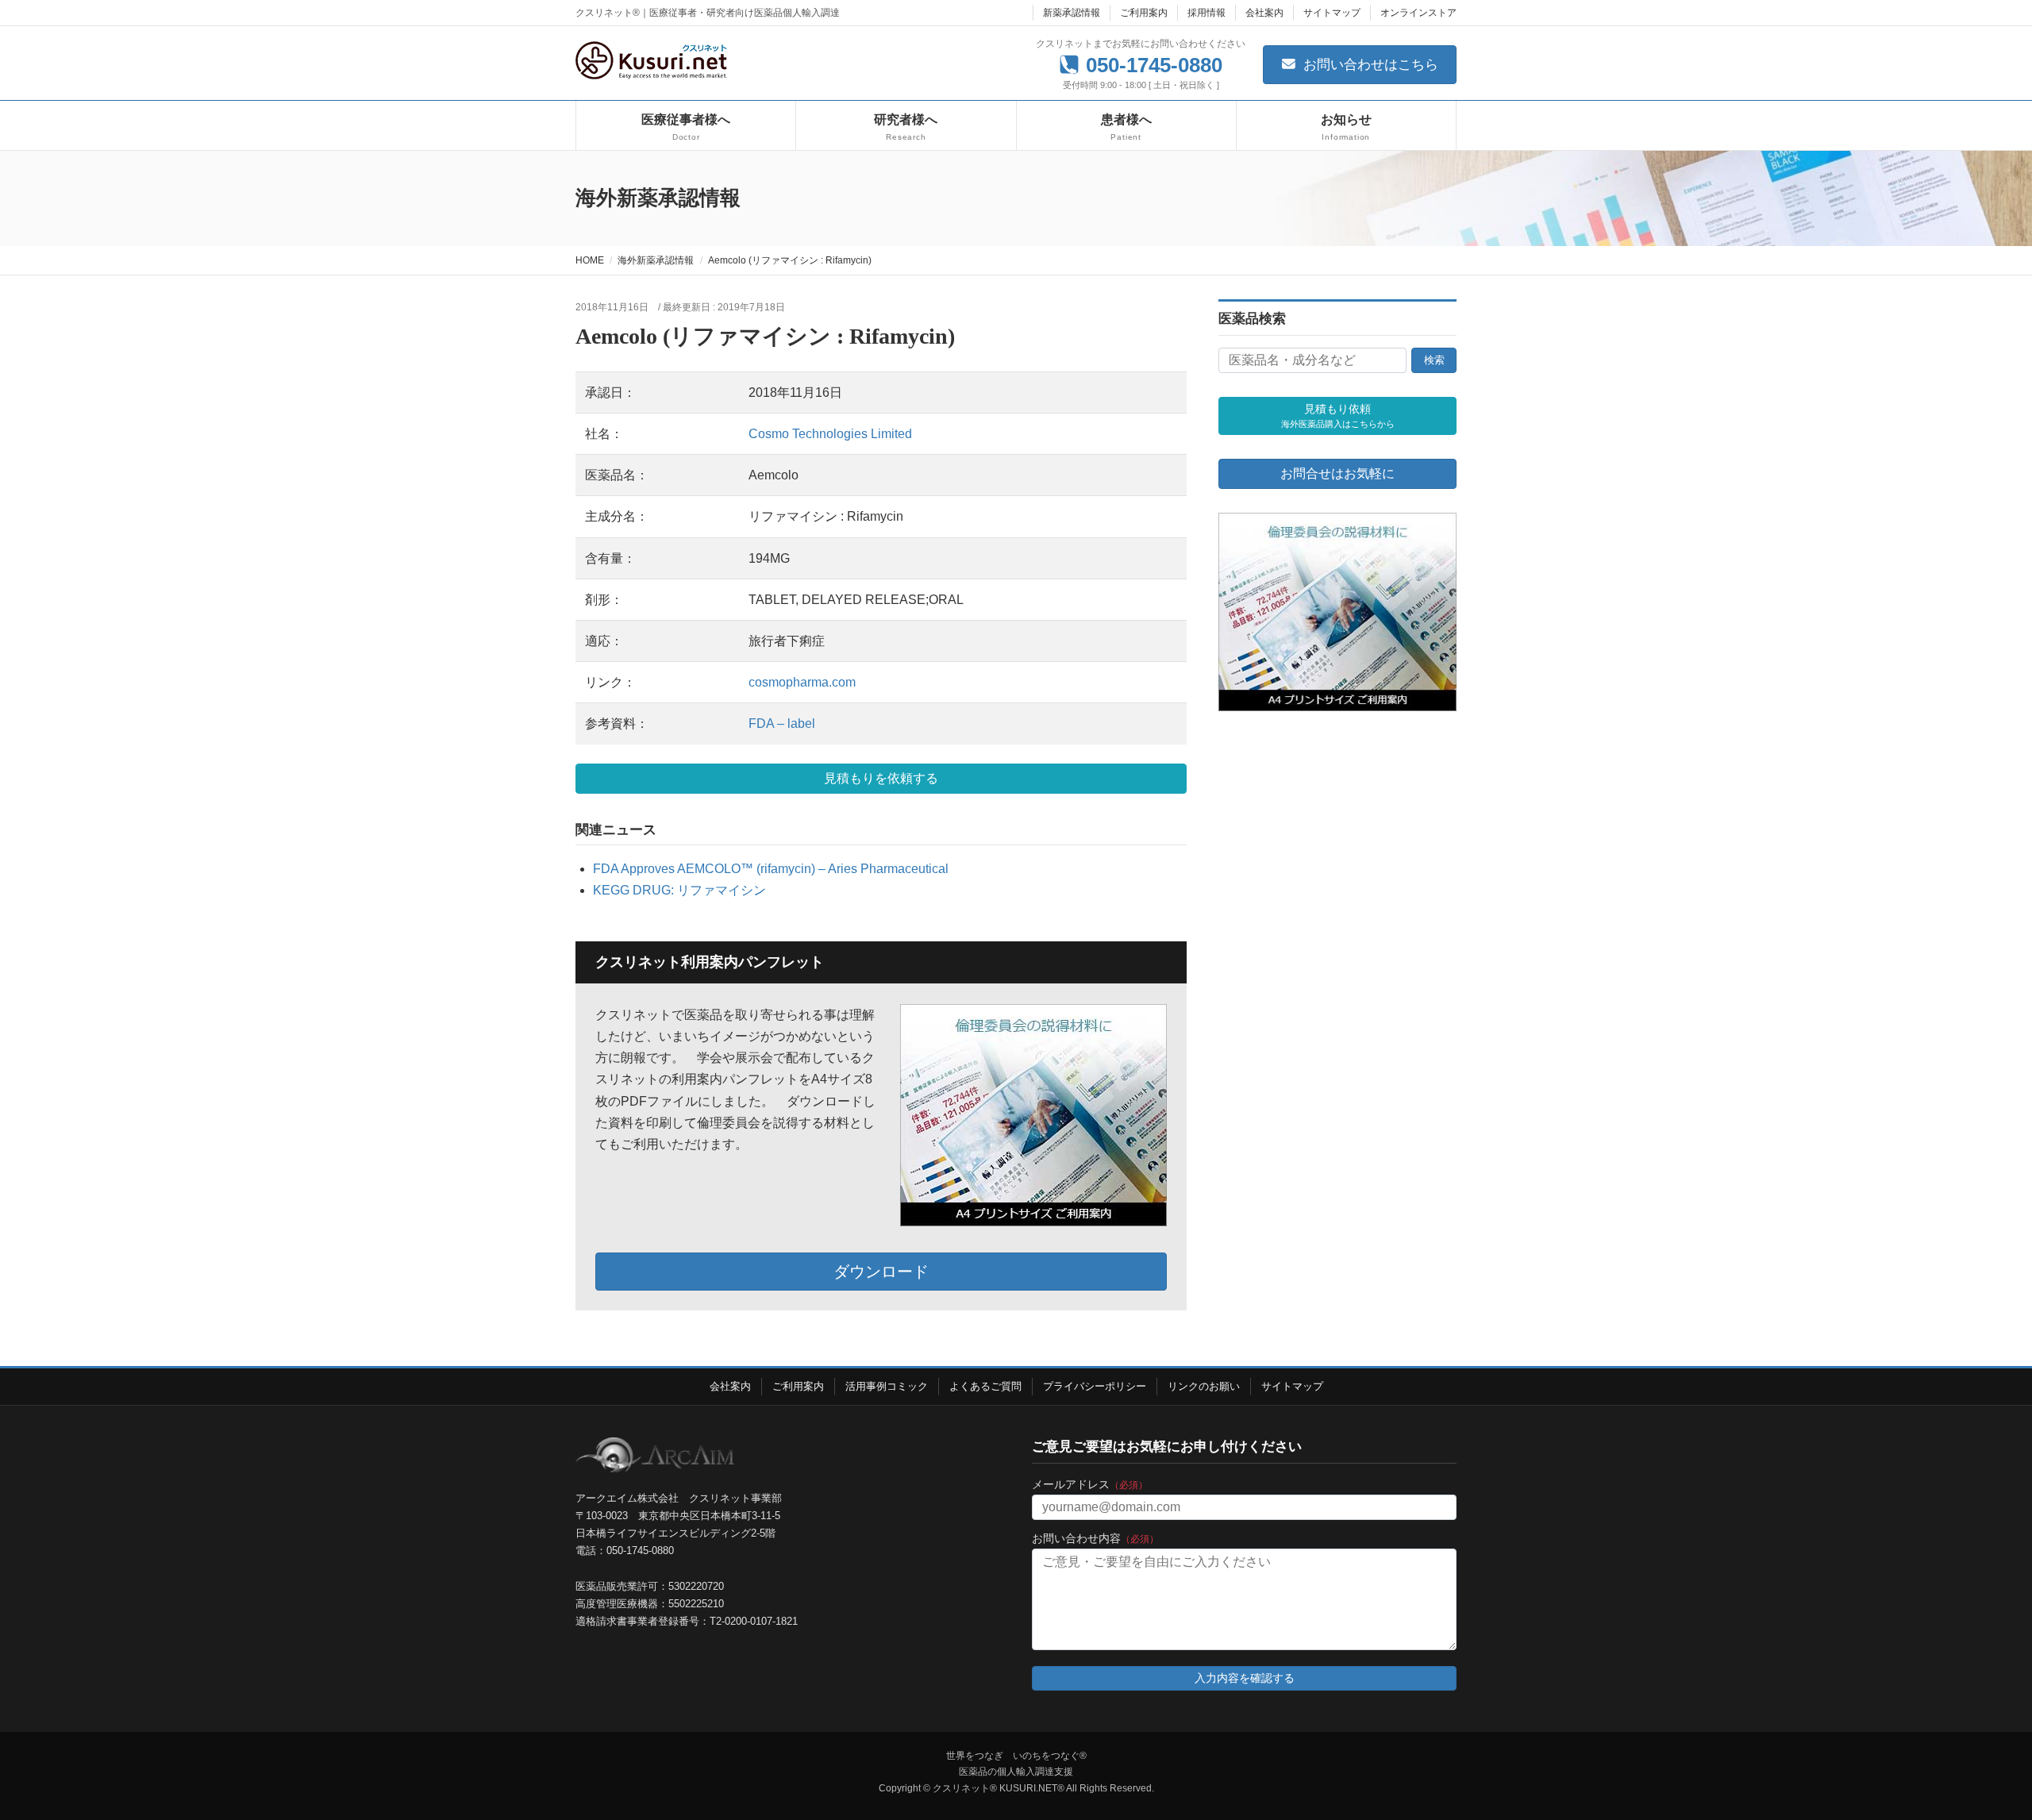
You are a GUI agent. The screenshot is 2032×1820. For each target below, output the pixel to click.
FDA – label (782, 723)
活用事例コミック (887, 1386)
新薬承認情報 (1072, 13)
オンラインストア (1418, 13)
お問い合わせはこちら (1369, 65)
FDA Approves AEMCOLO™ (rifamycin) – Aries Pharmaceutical (771, 869)
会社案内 (1264, 13)
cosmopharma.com (802, 682)
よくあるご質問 (985, 1386)
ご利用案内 (1144, 13)
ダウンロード (881, 1272)
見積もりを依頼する (881, 778)
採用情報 (1206, 13)
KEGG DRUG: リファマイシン (679, 890)
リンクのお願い (1204, 1386)
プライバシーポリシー (1095, 1386)
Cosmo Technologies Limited (830, 434)
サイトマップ (1332, 13)
